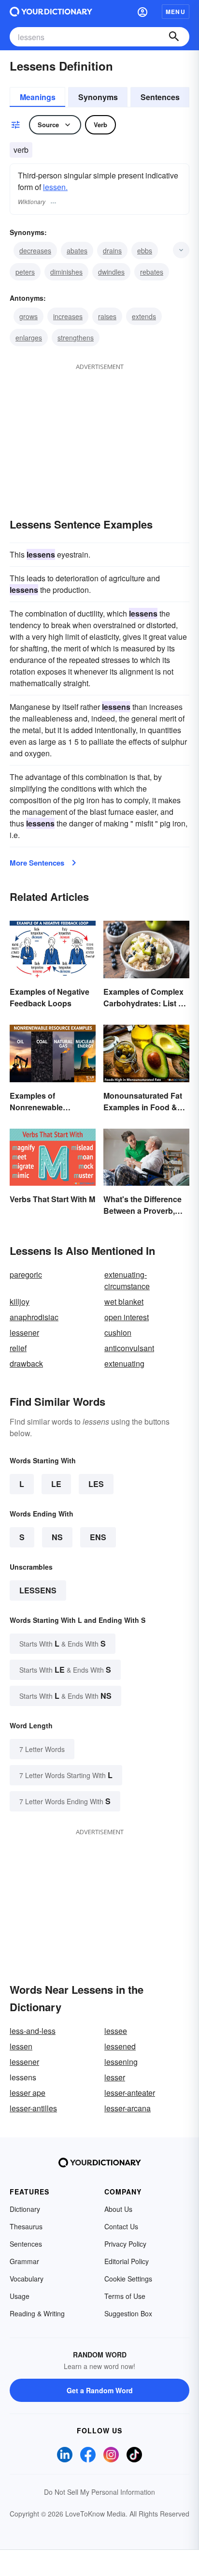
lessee (116, 2031)
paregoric (26, 1274)
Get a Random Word (100, 2390)
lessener (24, 1332)
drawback (26, 1363)
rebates (152, 272)
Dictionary (25, 2209)
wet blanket (124, 1302)
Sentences (160, 97)
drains (112, 250)
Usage (20, 2296)
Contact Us (121, 2226)
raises (107, 316)
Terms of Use (125, 2296)
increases (68, 316)
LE (56, 1484)
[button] (142, 12)
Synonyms (98, 97)
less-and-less (33, 2031)
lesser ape (28, 2093)
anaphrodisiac (34, 1317)
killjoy (20, 1302)
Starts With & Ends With (63, 1643)
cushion (118, 1332)
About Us (118, 2209)
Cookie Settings (128, 2279)
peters (25, 272)
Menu (176, 12)
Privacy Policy (125, 2244)
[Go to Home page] (51, 12)
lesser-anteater (130, 2093)
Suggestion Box (128, 2313)
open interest (127, 1317)
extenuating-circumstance (127, 1280)
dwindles (111, 272)
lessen (21, 2046)
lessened (120, 2046)
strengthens (76, 338)
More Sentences (37, 863)
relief (18, 1348)
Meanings (38, 97)
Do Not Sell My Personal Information (99, 2492)
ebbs (145, 250)
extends (144, 316)
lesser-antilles (33, 2108)
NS (57, 1537)
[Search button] (174, 37)
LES (96, 1484)
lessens (38, 1590)
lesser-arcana (128, 2108)
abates (77, 250)
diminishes (66, 272)
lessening (121, 2062)
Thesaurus (26, 2226)
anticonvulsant (129, 1348)
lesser (115, 2077)
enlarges (29, 338)
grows (28, 316)
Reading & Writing (37, 2313)
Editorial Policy (127, 2261)
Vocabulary (27, 2279)
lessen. (55, 187)
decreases (35, 250)
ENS (98, 1537)
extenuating (124, 1363)
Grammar (24, 2261)
